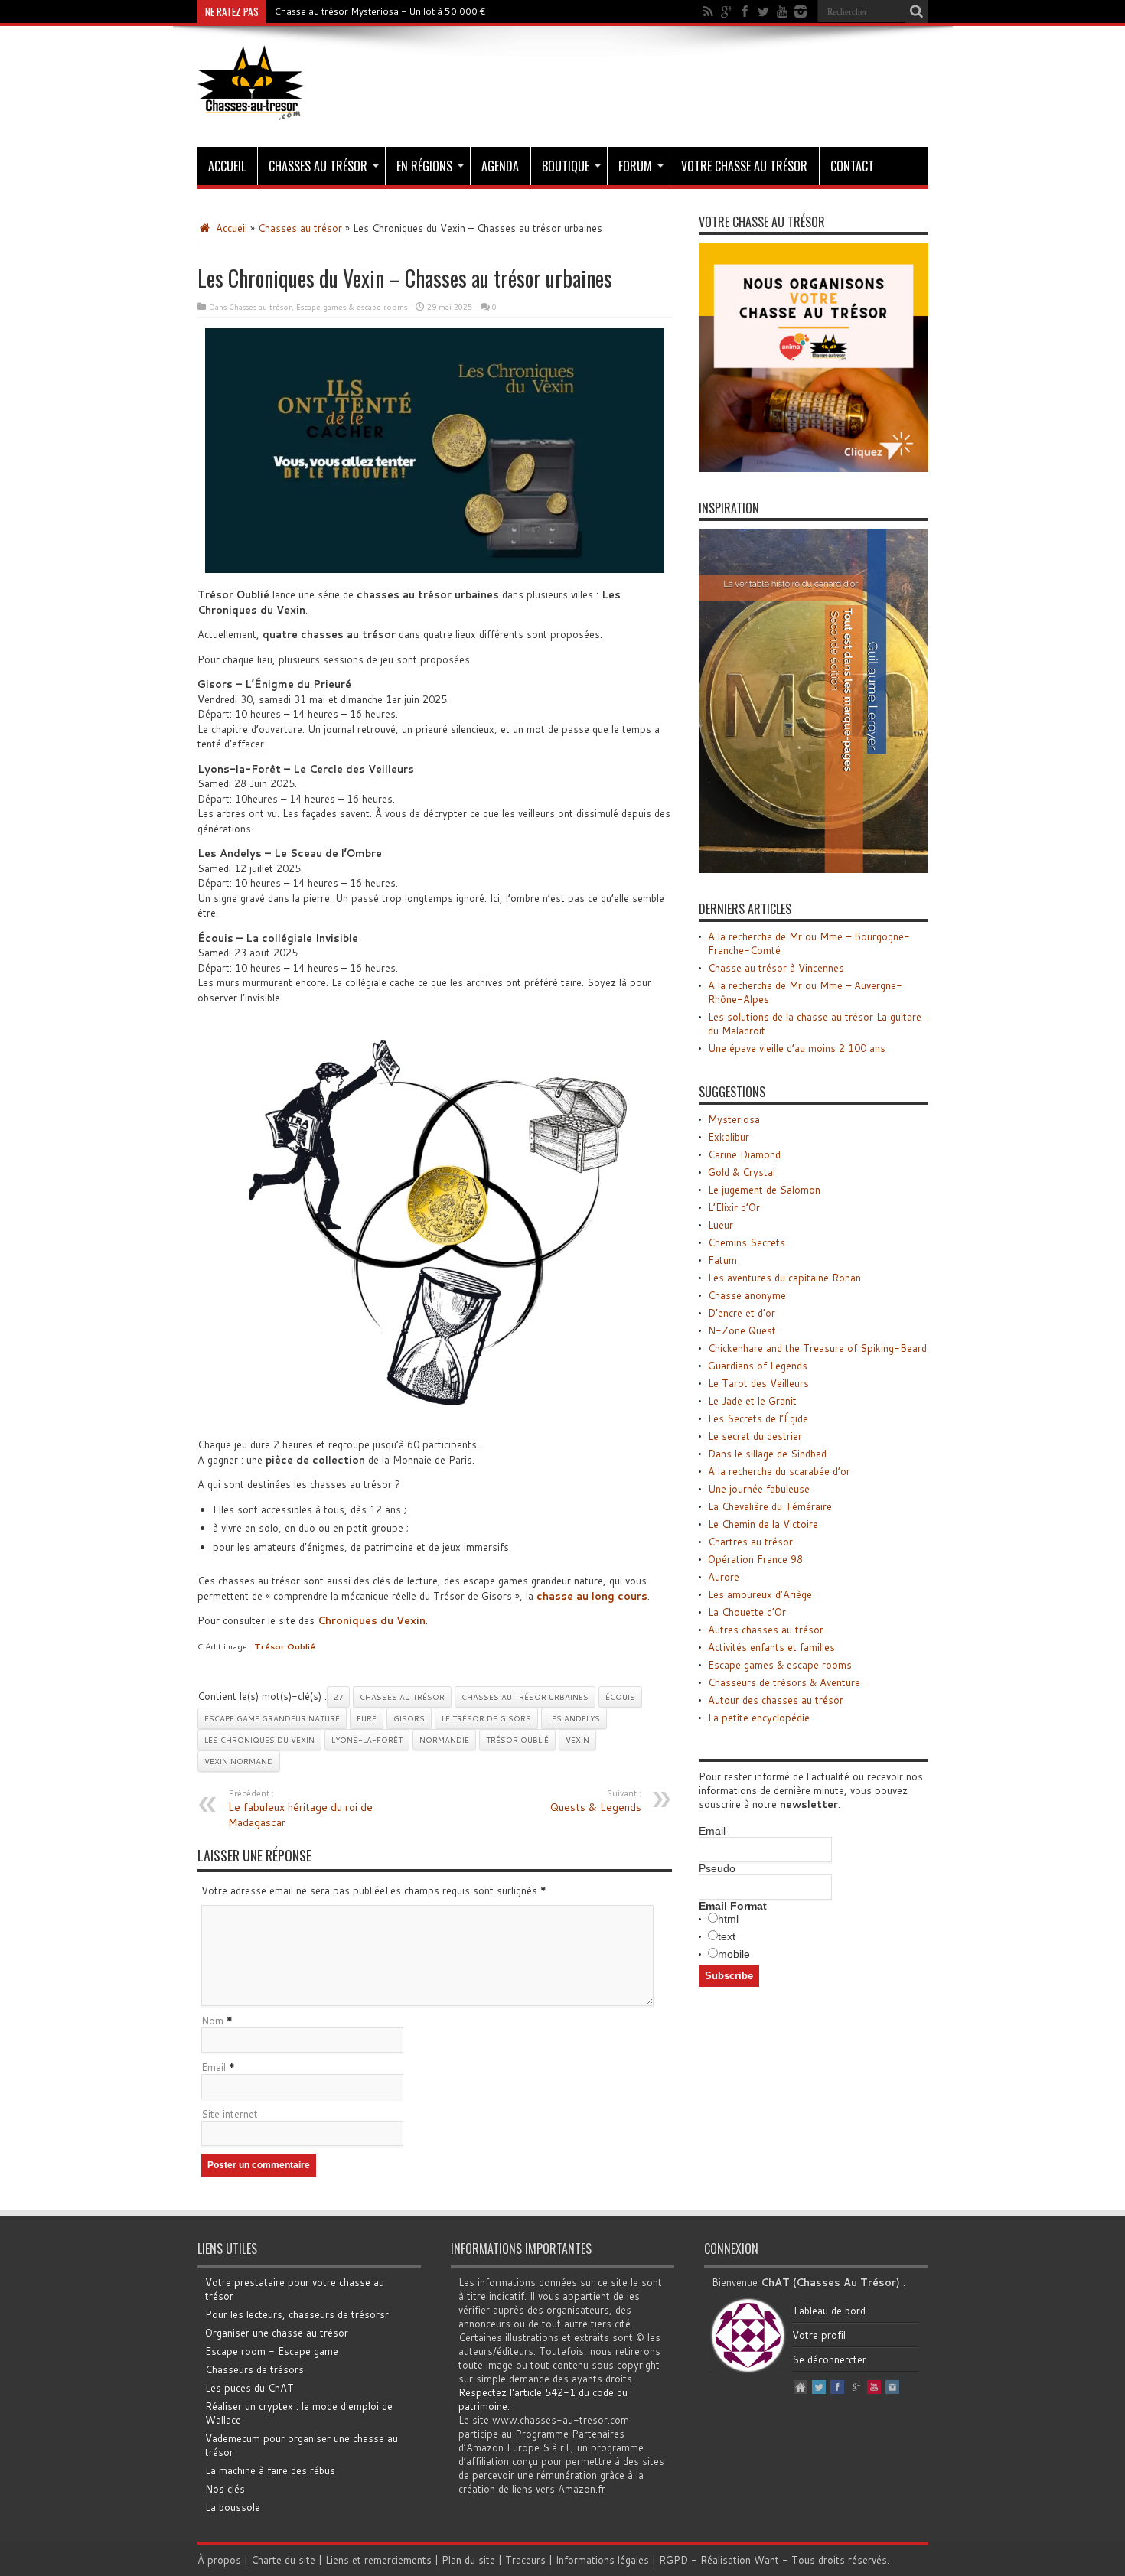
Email (214, 2067)
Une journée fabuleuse (759, 1489)
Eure (367, 1718)
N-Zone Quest (742, 1330)
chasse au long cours (592, 1596)
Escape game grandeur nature (272, 1718)
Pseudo (717, 1868)
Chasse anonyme (747, 1295)
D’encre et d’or (742, 1313)
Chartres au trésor (750, 1542)
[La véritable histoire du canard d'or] (814, 869)
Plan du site (468, 2560)
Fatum (722, 1260)
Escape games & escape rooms (352, 307)
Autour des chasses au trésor (776, 1700)
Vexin (577, 1740)
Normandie (444, 1740)
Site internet (230, 2114)
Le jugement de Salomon (764, 1190)
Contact (852, 166)
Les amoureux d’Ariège (760, 1594)
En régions (424, 166)
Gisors (409, 1718)
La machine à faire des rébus (270, 2470)
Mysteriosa (734, 1119)
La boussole (233, 2507)
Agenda (500, 166)
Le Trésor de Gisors (486, 1718)
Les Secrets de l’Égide (758, 1418)
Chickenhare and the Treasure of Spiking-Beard (817, 1348)
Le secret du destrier (755, 1436)
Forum (635, 166)
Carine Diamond (744, 1154)
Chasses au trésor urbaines (525, 1697)
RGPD (673, 2560)
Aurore (724, 1577)
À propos (219, 2560)
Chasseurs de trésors (254, 2369)
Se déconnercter (829, 2359)
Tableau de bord (829, 2311)
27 (338, 1697)
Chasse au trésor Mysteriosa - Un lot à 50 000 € (380, 11)
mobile (734, 1954)
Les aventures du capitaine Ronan (784, 1278)
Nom (212, 2021)
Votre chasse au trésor (744, 166)
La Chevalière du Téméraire (770, 1506)
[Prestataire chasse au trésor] (814, 468)
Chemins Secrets (747, 1242)
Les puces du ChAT (249, 2388)
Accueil (227, 166)
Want (766, 2560)
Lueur (721, 1225)
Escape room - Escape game (272, 2351)
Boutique (566, 166)
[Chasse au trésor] (251, 109)
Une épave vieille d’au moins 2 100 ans (797, 1048)
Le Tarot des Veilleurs (758, 1383)
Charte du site (283, 2560)
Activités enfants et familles (771, 1647)
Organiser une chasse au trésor (277, 2333)
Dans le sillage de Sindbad (767, 1454)
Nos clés (225, 2489)
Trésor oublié (517, 1740)
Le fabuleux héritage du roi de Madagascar (300, 1809)
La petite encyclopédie (759, 1718)
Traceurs (525, 2560)
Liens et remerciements (378, 2560)
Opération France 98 (755, 1559)
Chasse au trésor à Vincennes (776, 968)
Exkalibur (729, 1137)
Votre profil (819, 2335)
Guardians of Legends (758, 1366)
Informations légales (602, 2560)
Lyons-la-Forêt (367, 1740)
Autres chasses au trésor (766, 1630)
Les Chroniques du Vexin (259, 1740)
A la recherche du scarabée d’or (779, 1471)
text (727, 1936)
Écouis (620, 1697)
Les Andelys (574, 1718)
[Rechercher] (917, 11)
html (728, 1919)
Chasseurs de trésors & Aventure (784, 1682)
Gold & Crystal (742, 1172)
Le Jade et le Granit (752, 1401)
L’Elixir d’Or (734, 1207)
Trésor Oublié (285, 1646)
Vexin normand (239, 1761)
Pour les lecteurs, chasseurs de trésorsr (297, 2314)
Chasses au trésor (318, 166)
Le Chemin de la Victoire (763, 1524)
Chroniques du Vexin (372, 1620)
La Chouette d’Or (747, 1612)
